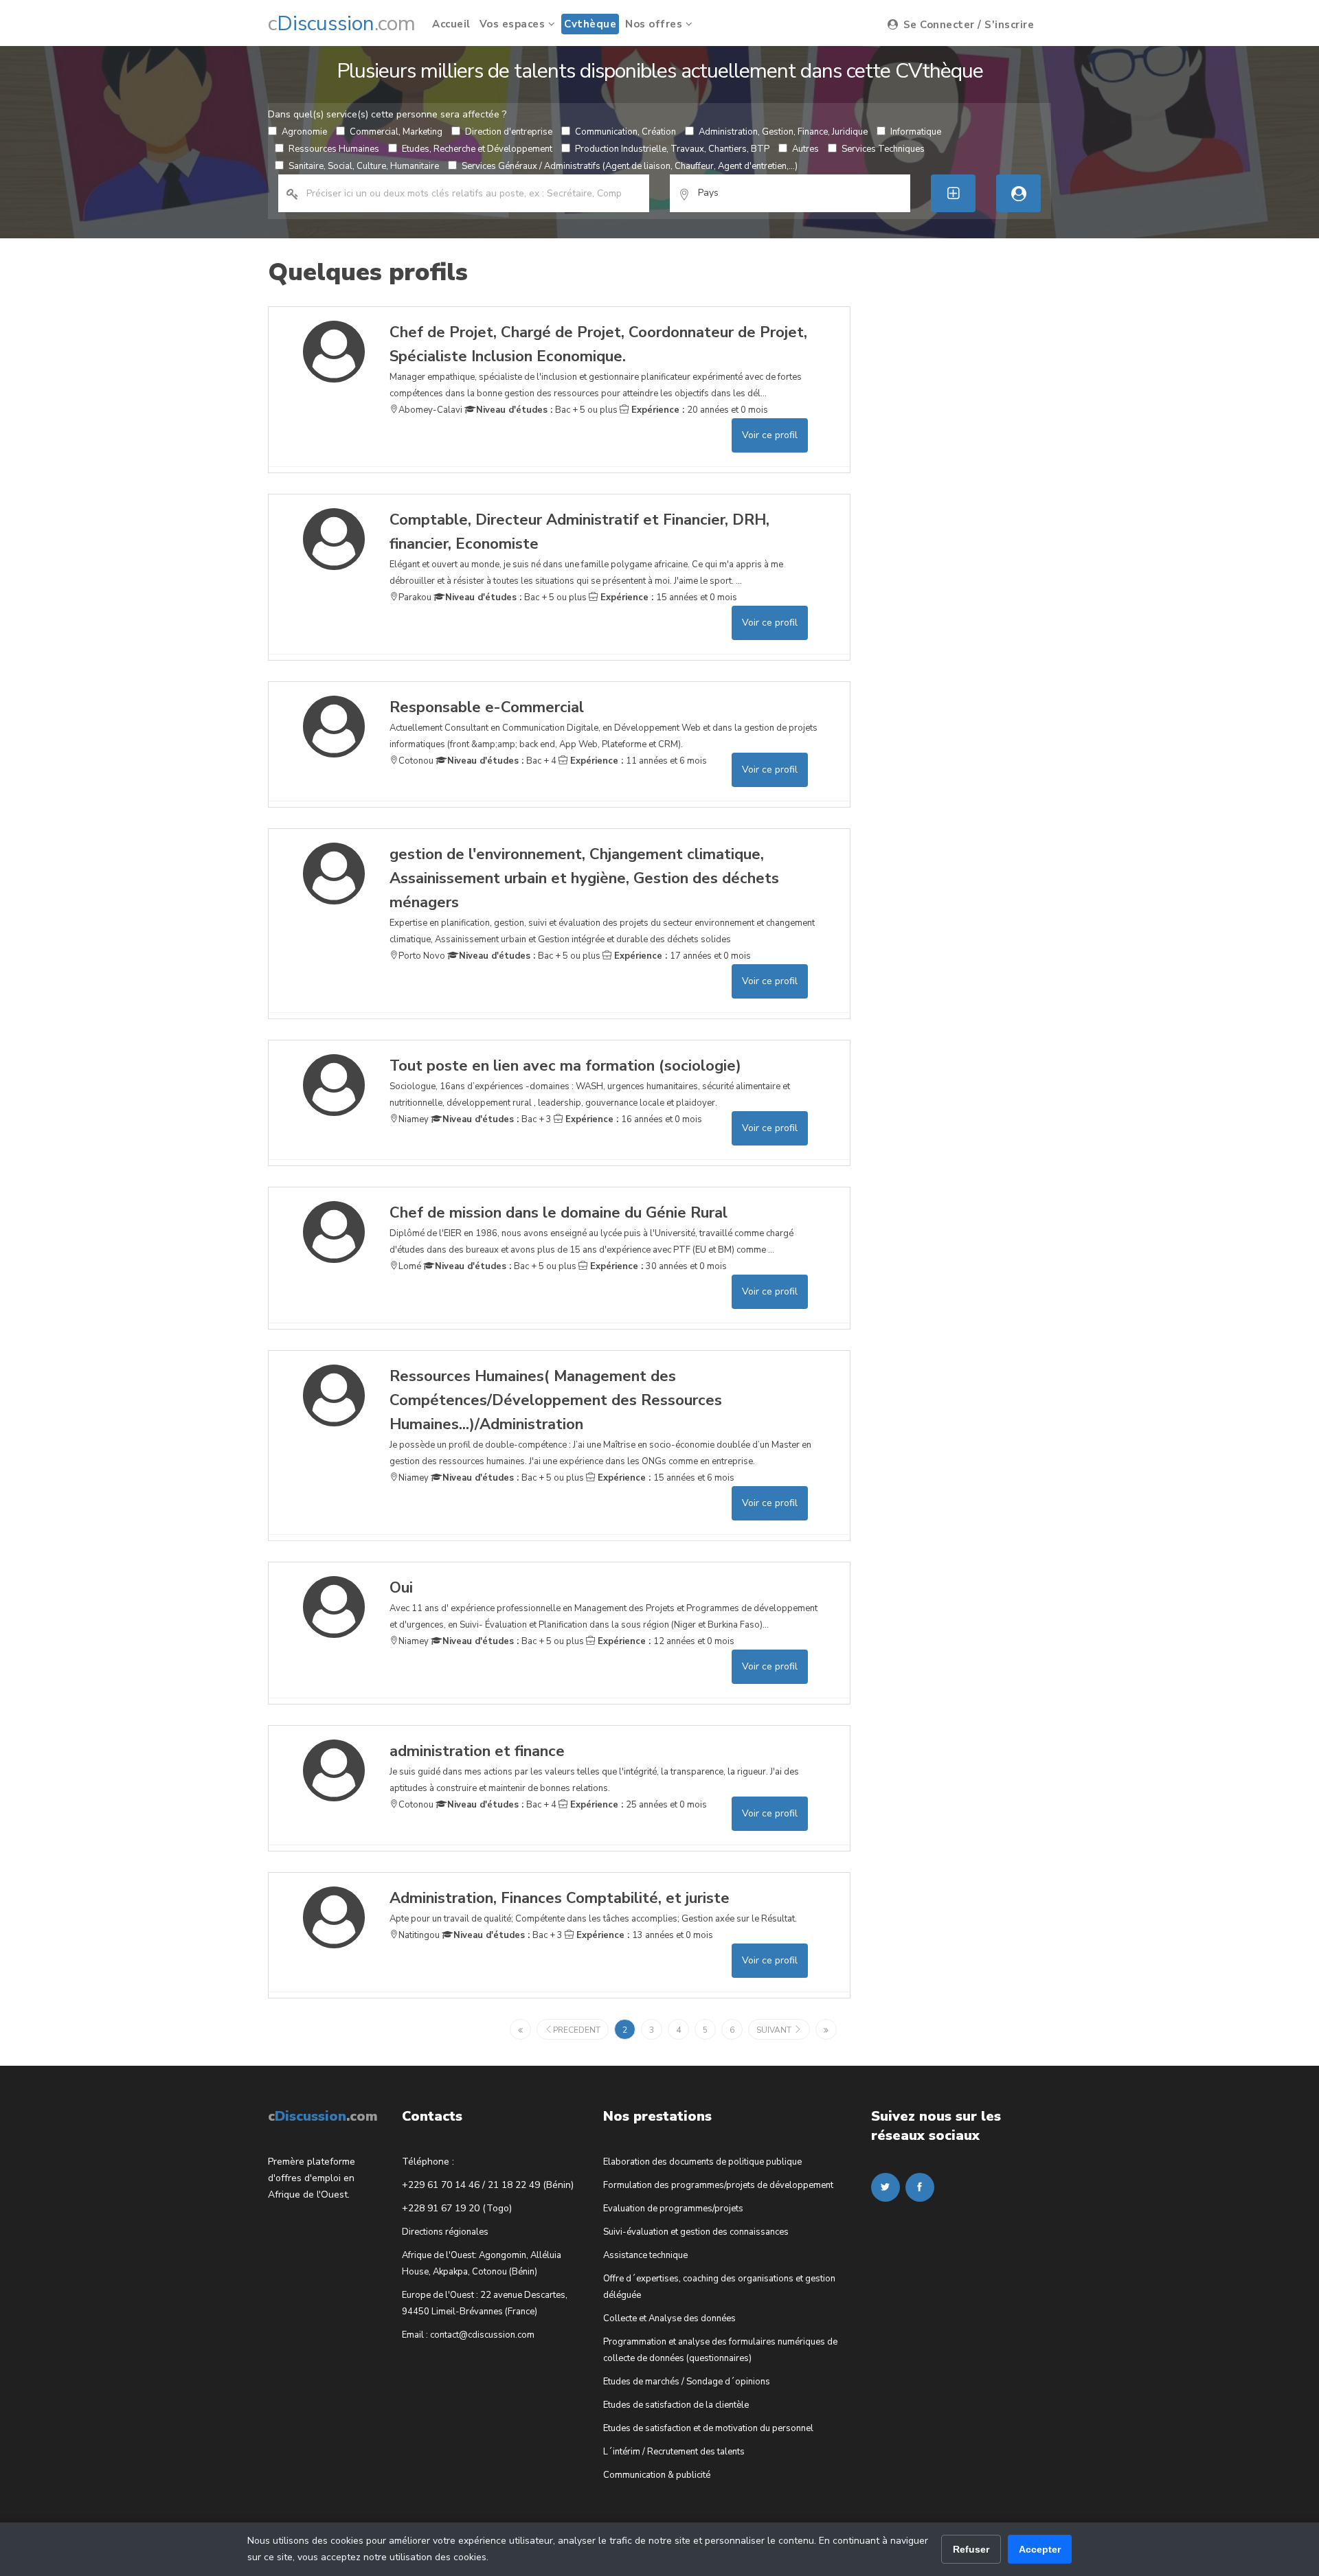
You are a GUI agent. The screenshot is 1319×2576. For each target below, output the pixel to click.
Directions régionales (445, 2232)
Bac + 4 (502, 761)
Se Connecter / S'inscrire (967, 25)
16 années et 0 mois (632, 1119)
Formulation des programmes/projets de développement (718, 2185)
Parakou (415, 597)
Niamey (414, 1119)
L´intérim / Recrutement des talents (674, 2452)
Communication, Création (625, 132)
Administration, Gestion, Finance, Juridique (783, 132)
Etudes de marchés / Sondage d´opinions (687, 2382)
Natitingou (419, 1935)
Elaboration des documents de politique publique (702, 2162)
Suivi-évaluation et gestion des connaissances (696, 2232)
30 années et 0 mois (657, 1266)
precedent (577, 2030)
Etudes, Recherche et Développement (477, 149)
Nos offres (655, 24)
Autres (805, 149)
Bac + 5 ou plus (547, 410)
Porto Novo (422, 956)
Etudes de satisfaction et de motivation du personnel (708, 2428)
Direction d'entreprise (509, 132)
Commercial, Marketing (396, 132)
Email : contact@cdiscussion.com (468, 2335)
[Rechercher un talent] (1018, 193)
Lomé (410, 1266)
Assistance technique (645, 2255)
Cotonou (416, 761)
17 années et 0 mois (681, 956)
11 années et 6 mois (637, 761)
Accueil (451, 24)
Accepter (1040, 2549)
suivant (775, 2030)
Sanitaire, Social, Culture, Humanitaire (364, 166)
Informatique (916, 132)
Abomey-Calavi (430, 410)
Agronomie (304, 132)
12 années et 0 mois (665, 1641)
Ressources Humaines (334, 149)
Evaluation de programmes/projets (673, 2209)
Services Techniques (883, 149)
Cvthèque (590, 24)
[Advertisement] (974, 512)
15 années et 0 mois (667, 597)
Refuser (971, 2549)
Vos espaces (514, 24)
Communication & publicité (657, 2475)
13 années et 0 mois (643, 1935)
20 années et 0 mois (698, 410)
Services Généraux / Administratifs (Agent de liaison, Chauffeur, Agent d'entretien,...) (630, 166)
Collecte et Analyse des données (669, 2318)
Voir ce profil (770, 435)
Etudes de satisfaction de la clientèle (676, 2405)
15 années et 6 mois (665, 1478)
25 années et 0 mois (637, 1805)
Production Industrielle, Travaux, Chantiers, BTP (672, 149)
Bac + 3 (497, 1119)
